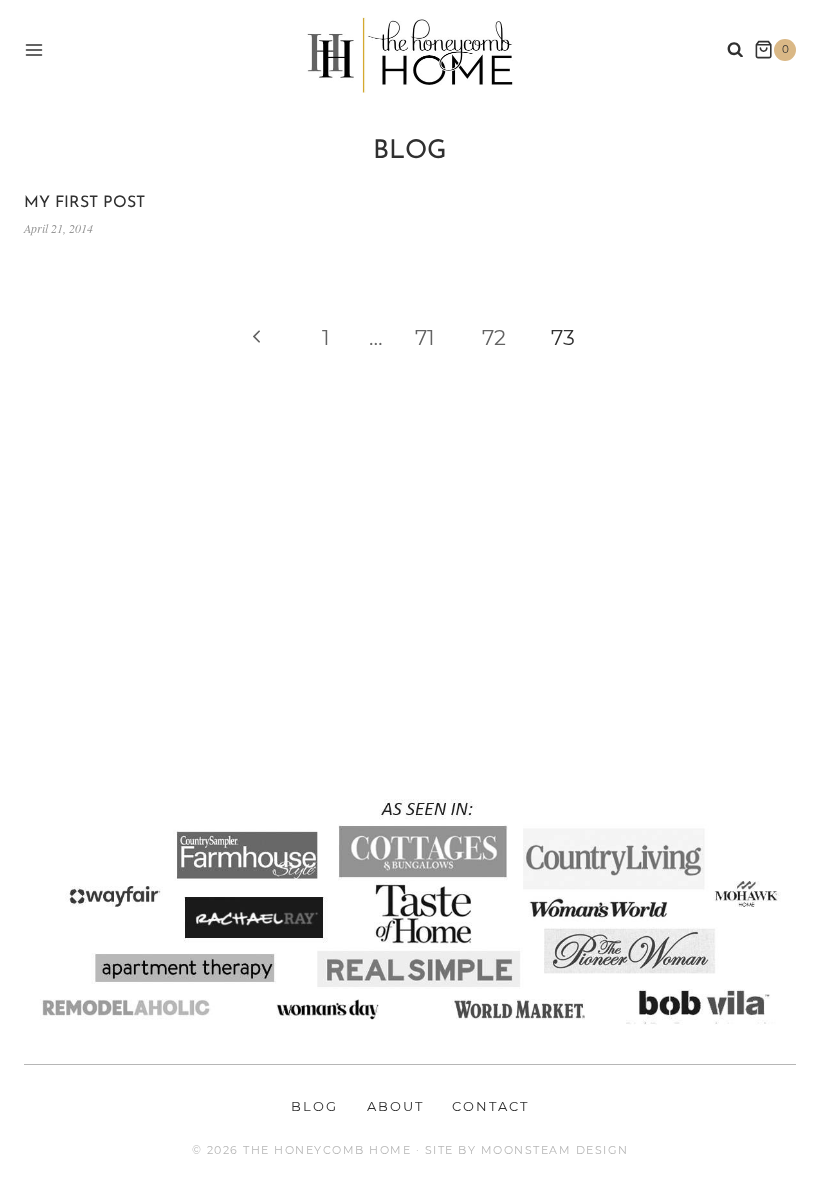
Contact (490, 1106)
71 (425, 337)
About (395, 1106)
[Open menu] (34, 49)
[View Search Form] (735, 50)
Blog (314, 1106)
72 (494, 337)
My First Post (84, 203)
